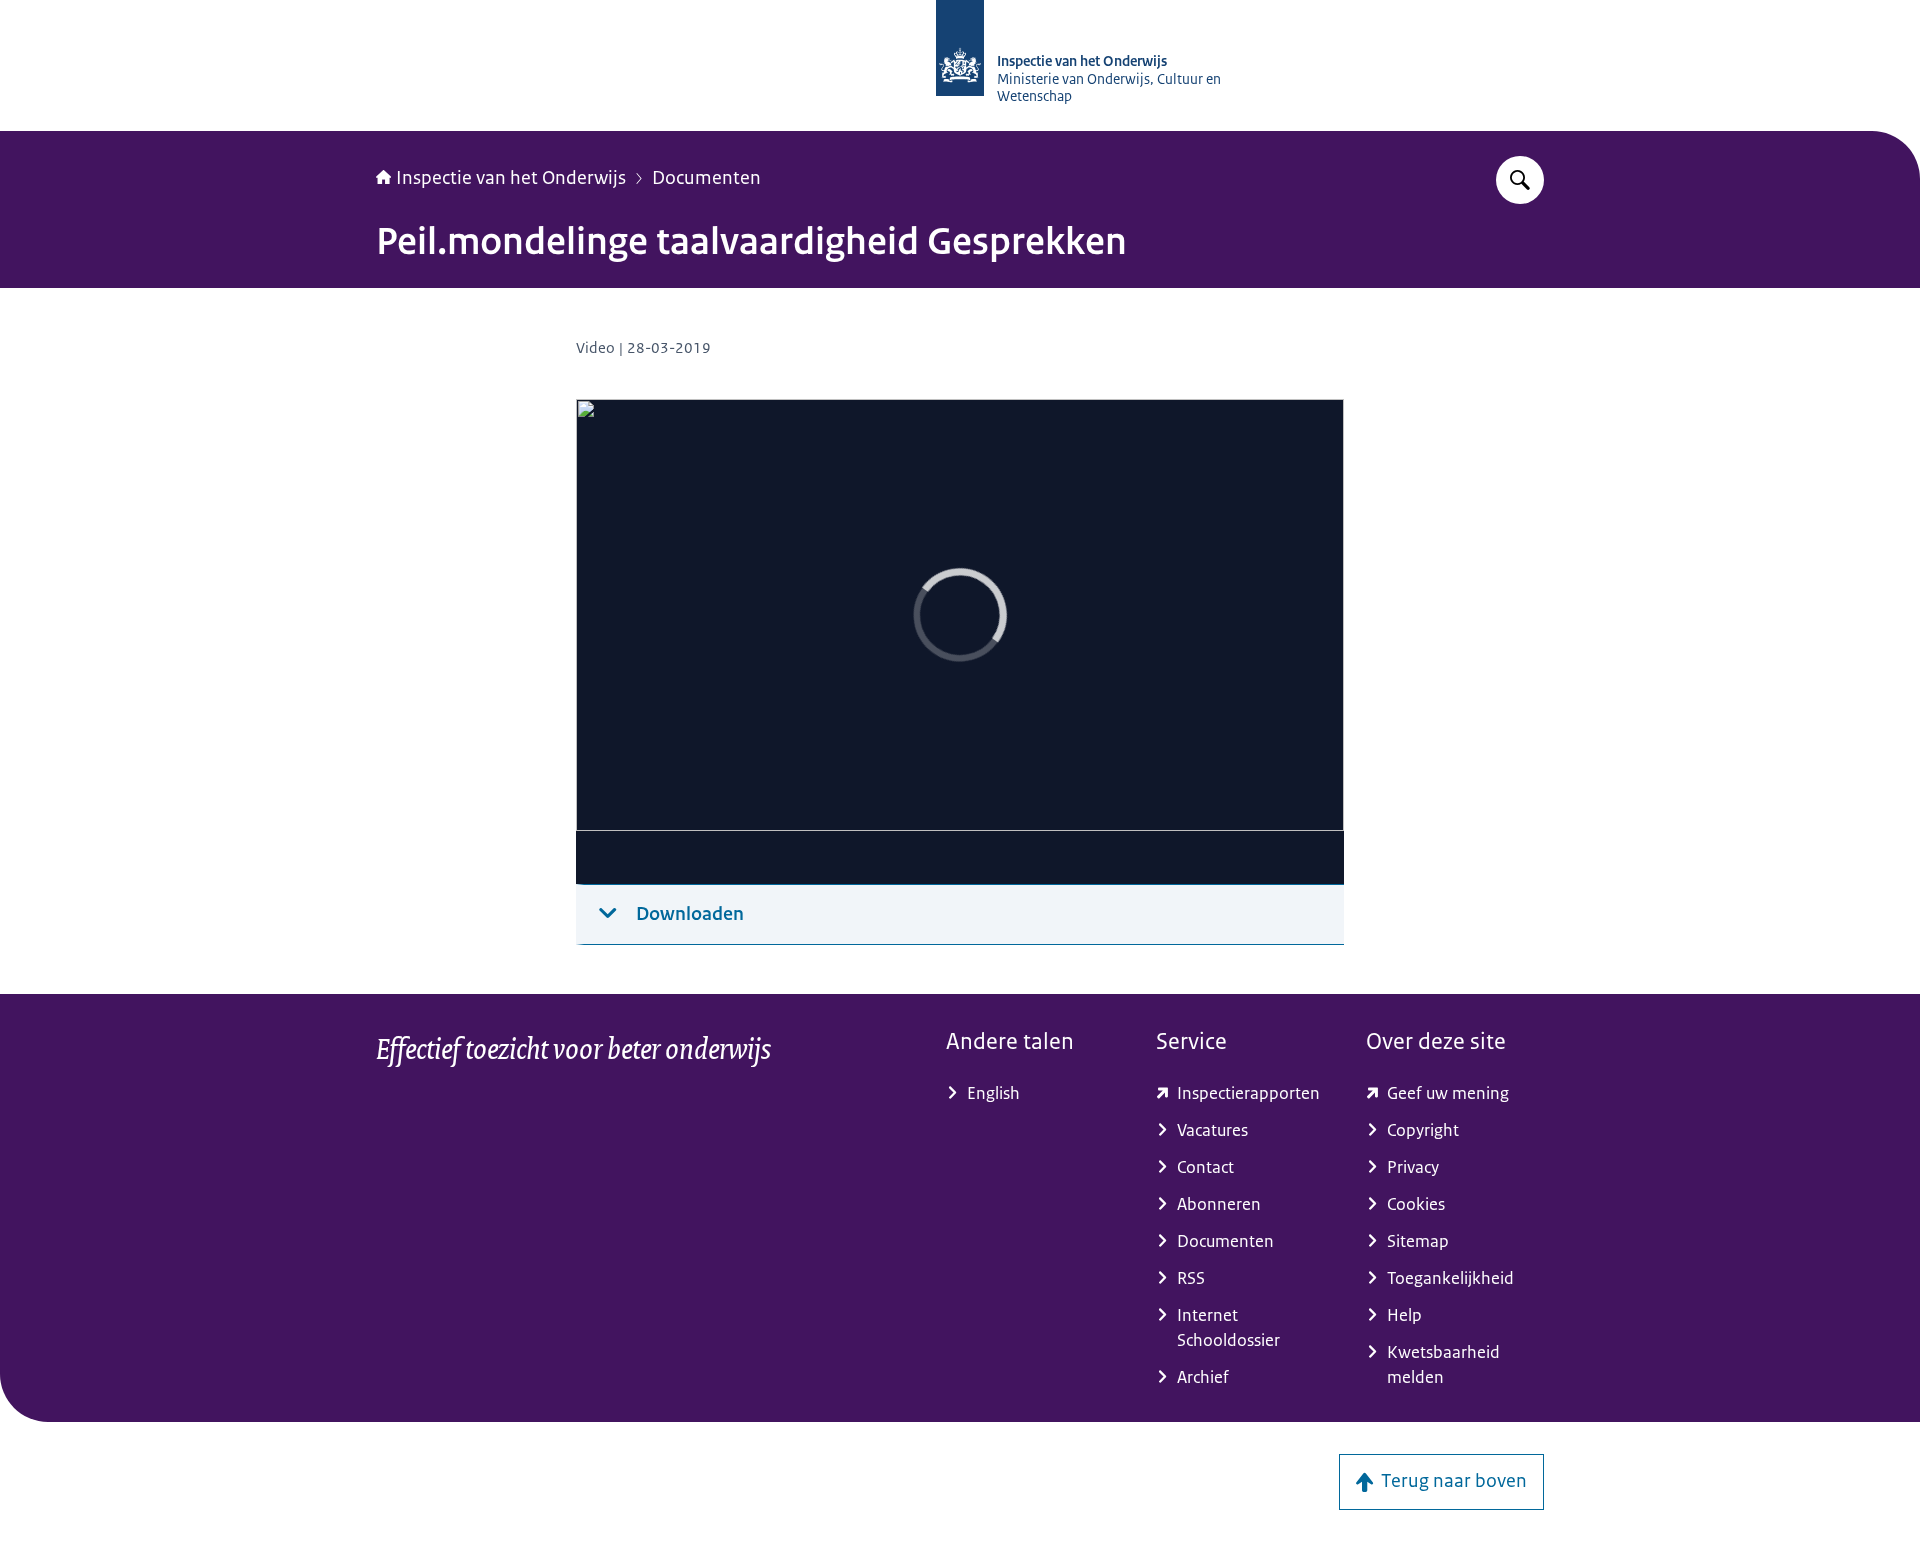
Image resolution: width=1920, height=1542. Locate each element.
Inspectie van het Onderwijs (511, 178)
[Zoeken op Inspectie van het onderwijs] (1520, 180)
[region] (960, 642)
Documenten (706, 178)
